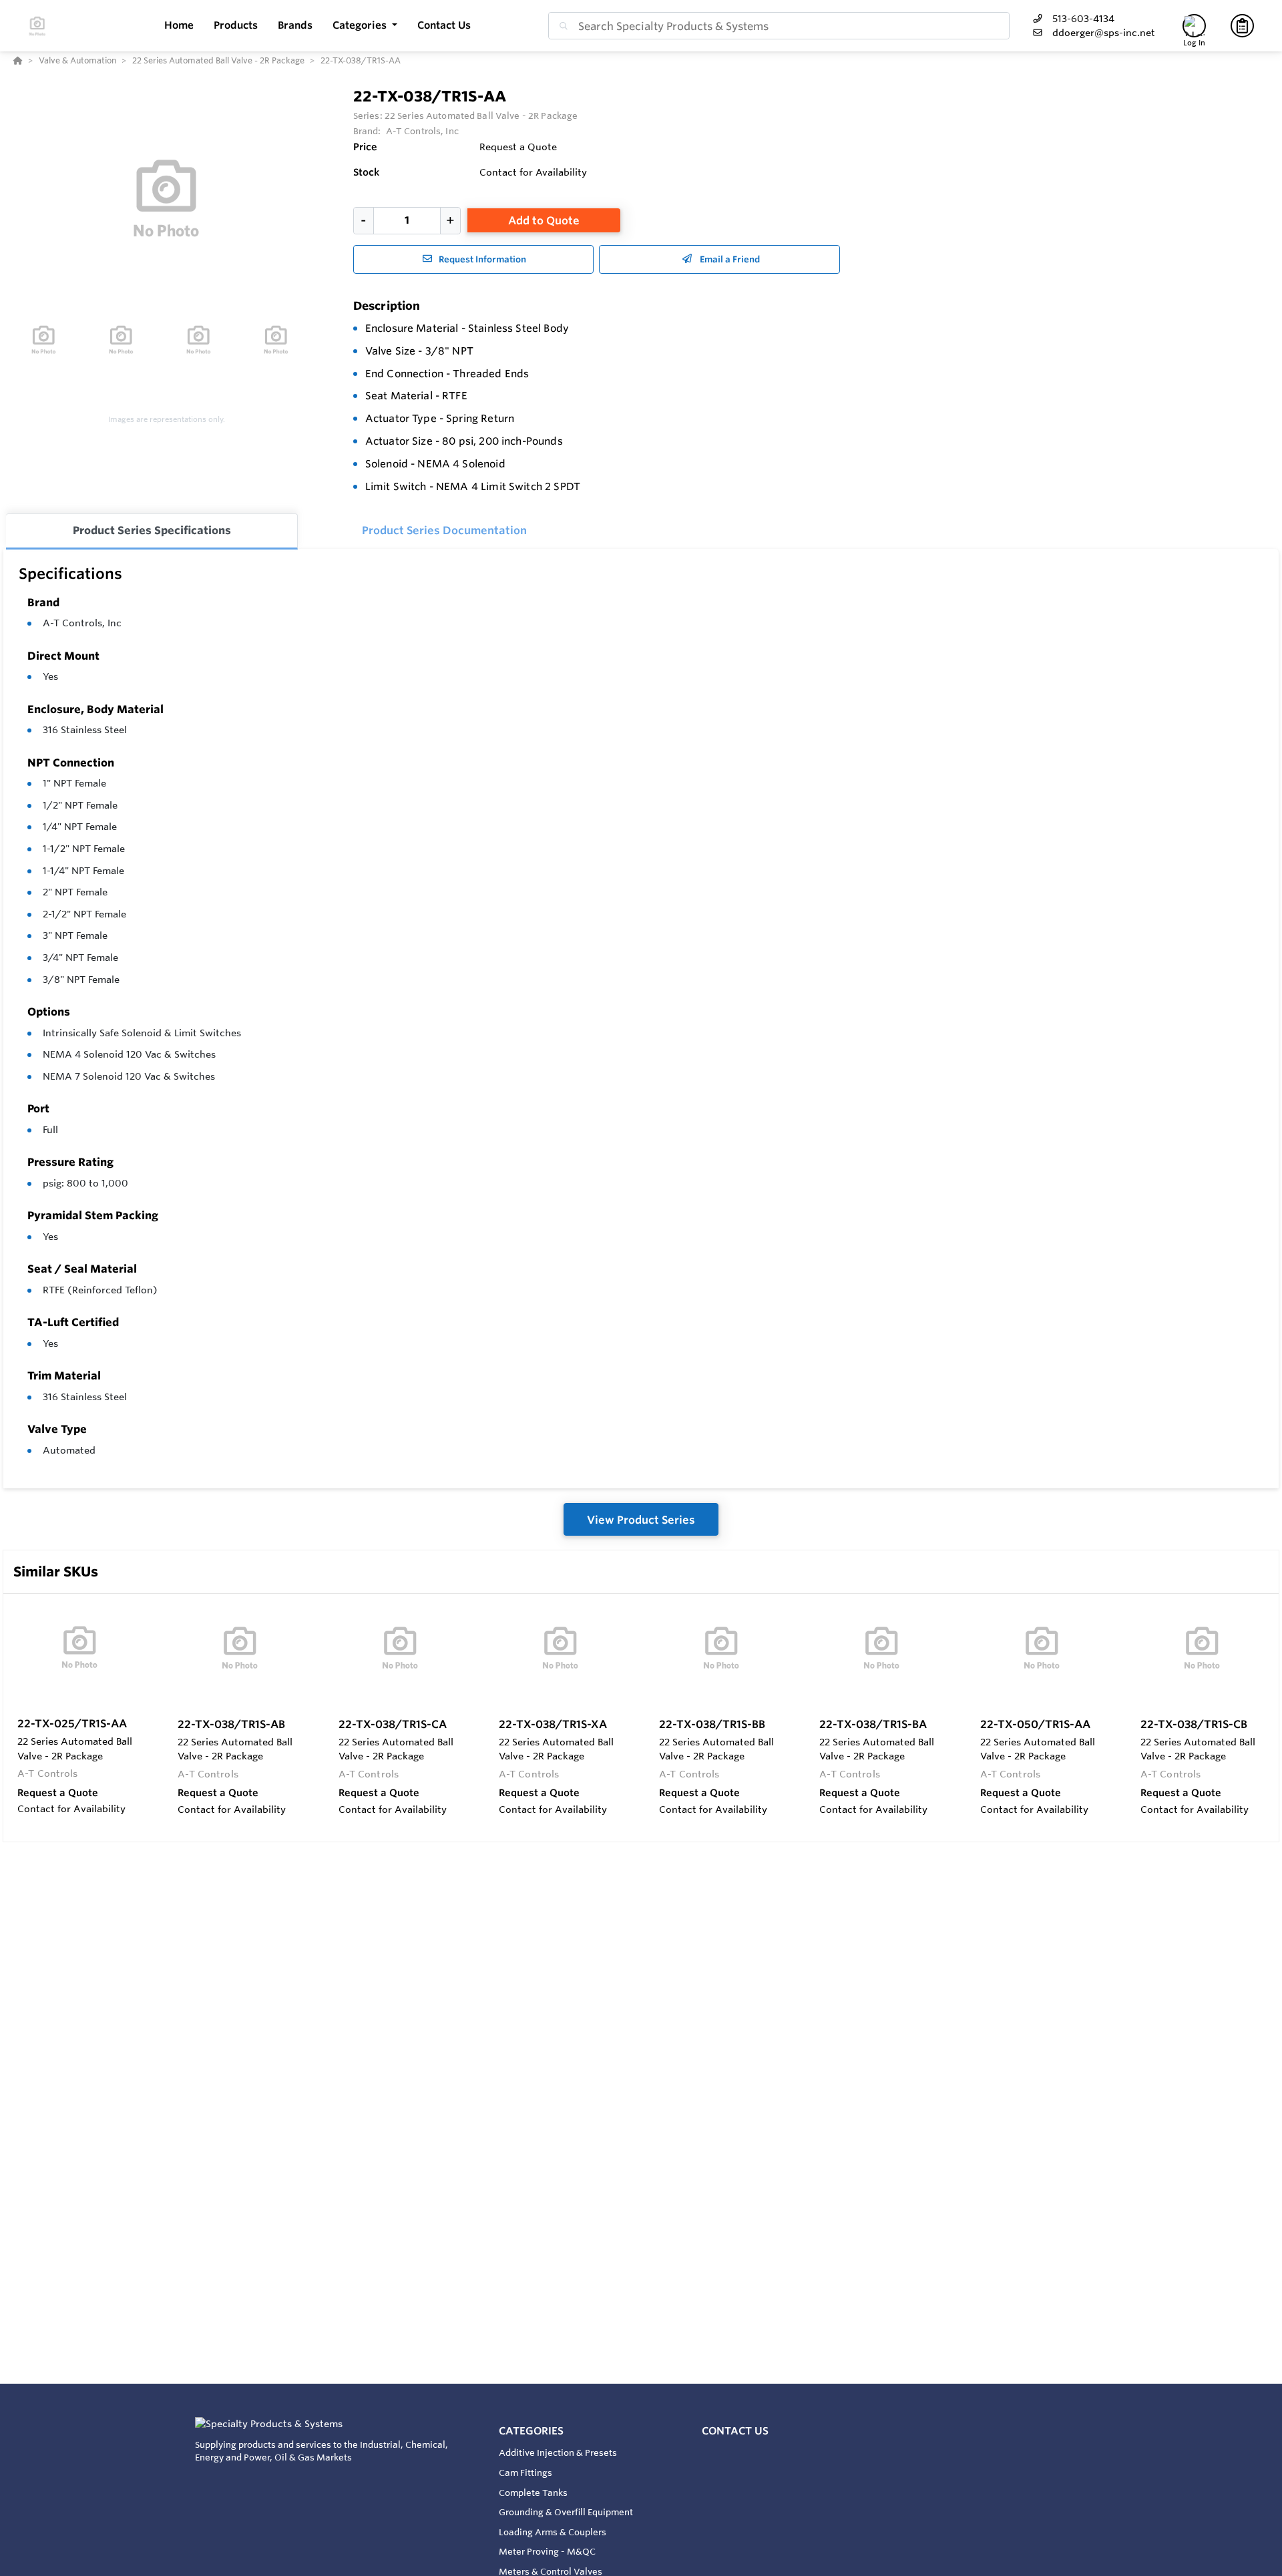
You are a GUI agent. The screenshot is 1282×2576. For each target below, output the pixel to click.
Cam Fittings (525, 2473)
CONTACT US (735, 2431)
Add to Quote (544, 220)
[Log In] (1194, 26)
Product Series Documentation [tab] (444, 530)
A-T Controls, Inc (82, 623)
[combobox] (779, 26)
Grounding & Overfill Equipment (566, 2512)
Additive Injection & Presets (558, 2452)
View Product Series (641, 1520)
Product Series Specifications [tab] (152, 530)
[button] (365, 26)
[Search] (561, 26)
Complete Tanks (533, 2493)
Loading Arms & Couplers (553, 2532)
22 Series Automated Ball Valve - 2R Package (481, 116)
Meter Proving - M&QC (547, 2551)
